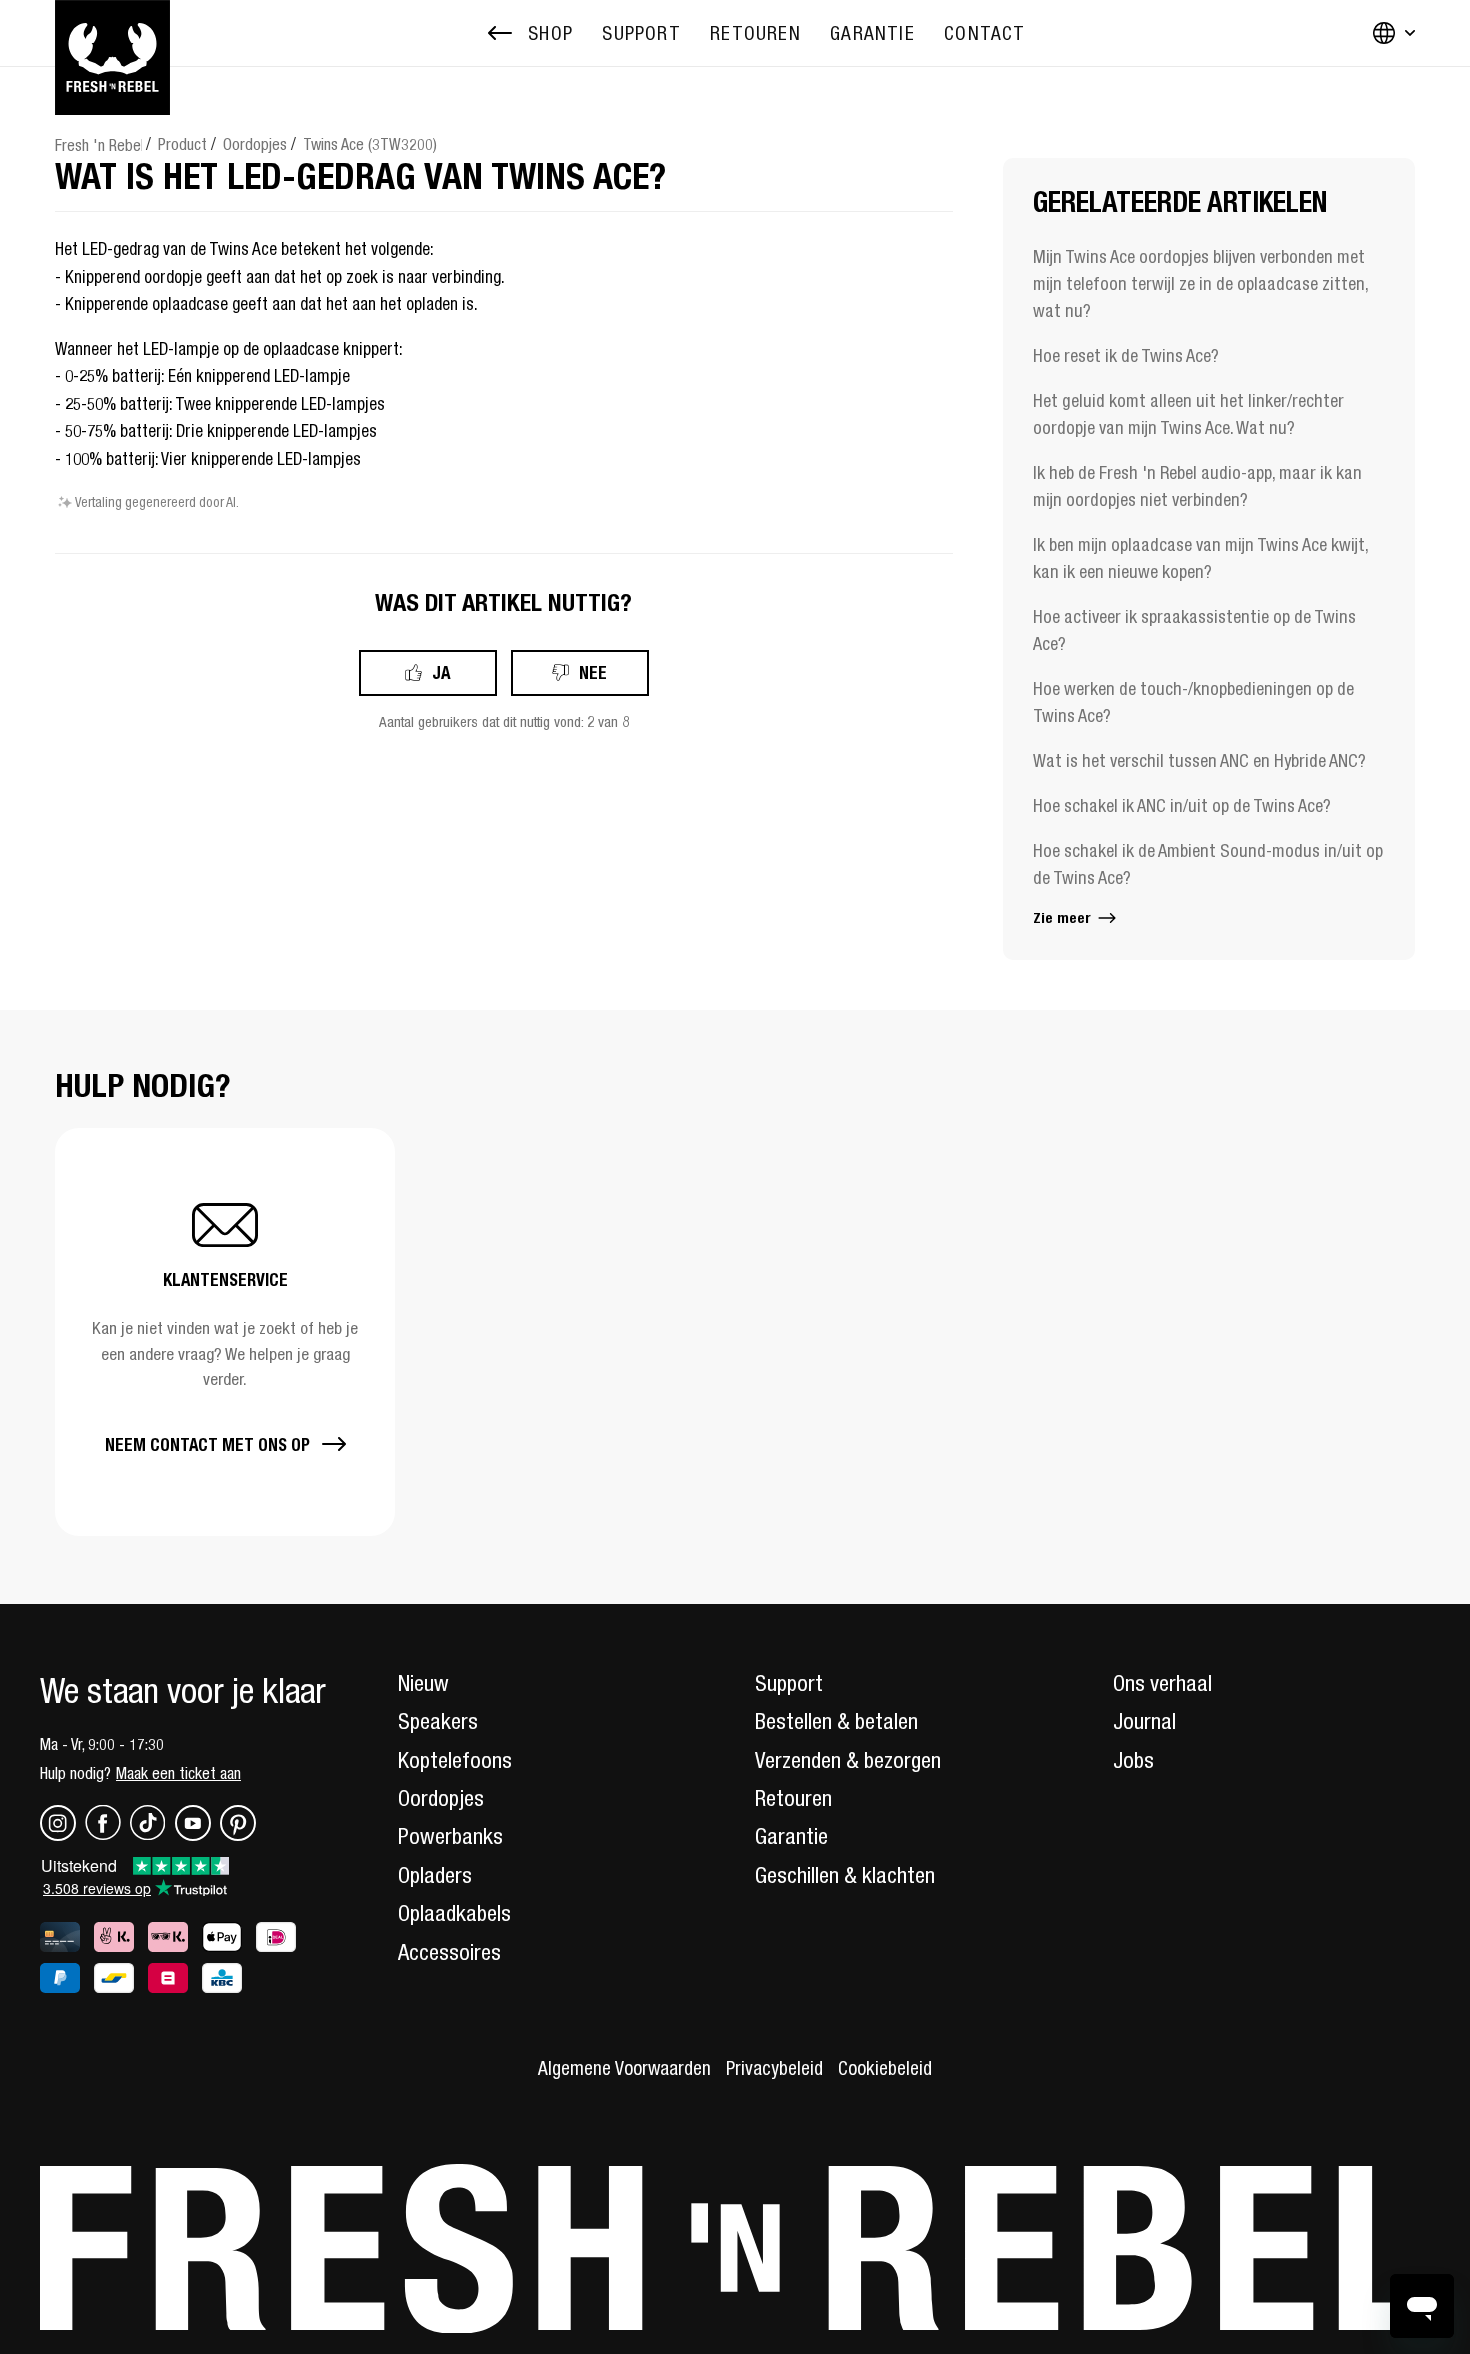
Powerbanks (450, 1836)
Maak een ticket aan (178, 1773)
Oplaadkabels (454, 1913)
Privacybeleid (774, 2068)
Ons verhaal (1162, 1683)
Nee (593, 672)
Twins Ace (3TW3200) (370, 144)
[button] (225, 1331)
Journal (1144, 1721)
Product (182, 144)
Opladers (435, 1875)
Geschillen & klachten (845, 1875)
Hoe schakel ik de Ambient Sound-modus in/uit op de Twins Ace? (1208, 864)
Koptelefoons (455, 1760)
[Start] (112, 33)
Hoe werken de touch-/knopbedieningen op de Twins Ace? (1193, 702)
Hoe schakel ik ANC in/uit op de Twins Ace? (1182, 805)
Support (789, 1683)
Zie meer (1064, 917)
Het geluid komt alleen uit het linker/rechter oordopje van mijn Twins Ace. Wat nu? (1188, 414)
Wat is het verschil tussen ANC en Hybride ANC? (1199, 760)
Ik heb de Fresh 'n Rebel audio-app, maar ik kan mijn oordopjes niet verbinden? (1197, 486)
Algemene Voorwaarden (624, 2068)
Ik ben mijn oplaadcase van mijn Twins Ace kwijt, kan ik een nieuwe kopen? (1200, 558)
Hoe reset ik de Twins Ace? (1126, 355)
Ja (441, 672)
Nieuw (423, 1683)
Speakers (438, 1721)
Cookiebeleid (885, 2068)
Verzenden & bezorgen (848, 1760)
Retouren (793, 1798)
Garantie (791, 1836)
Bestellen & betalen (836, 1721)
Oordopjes (255, 144)
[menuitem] (641, 33)
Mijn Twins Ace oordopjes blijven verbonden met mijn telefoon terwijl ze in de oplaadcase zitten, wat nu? (1200, 283)
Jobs (1133, 1760)
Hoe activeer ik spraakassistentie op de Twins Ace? (1194, 630)
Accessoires (449, 1952)
